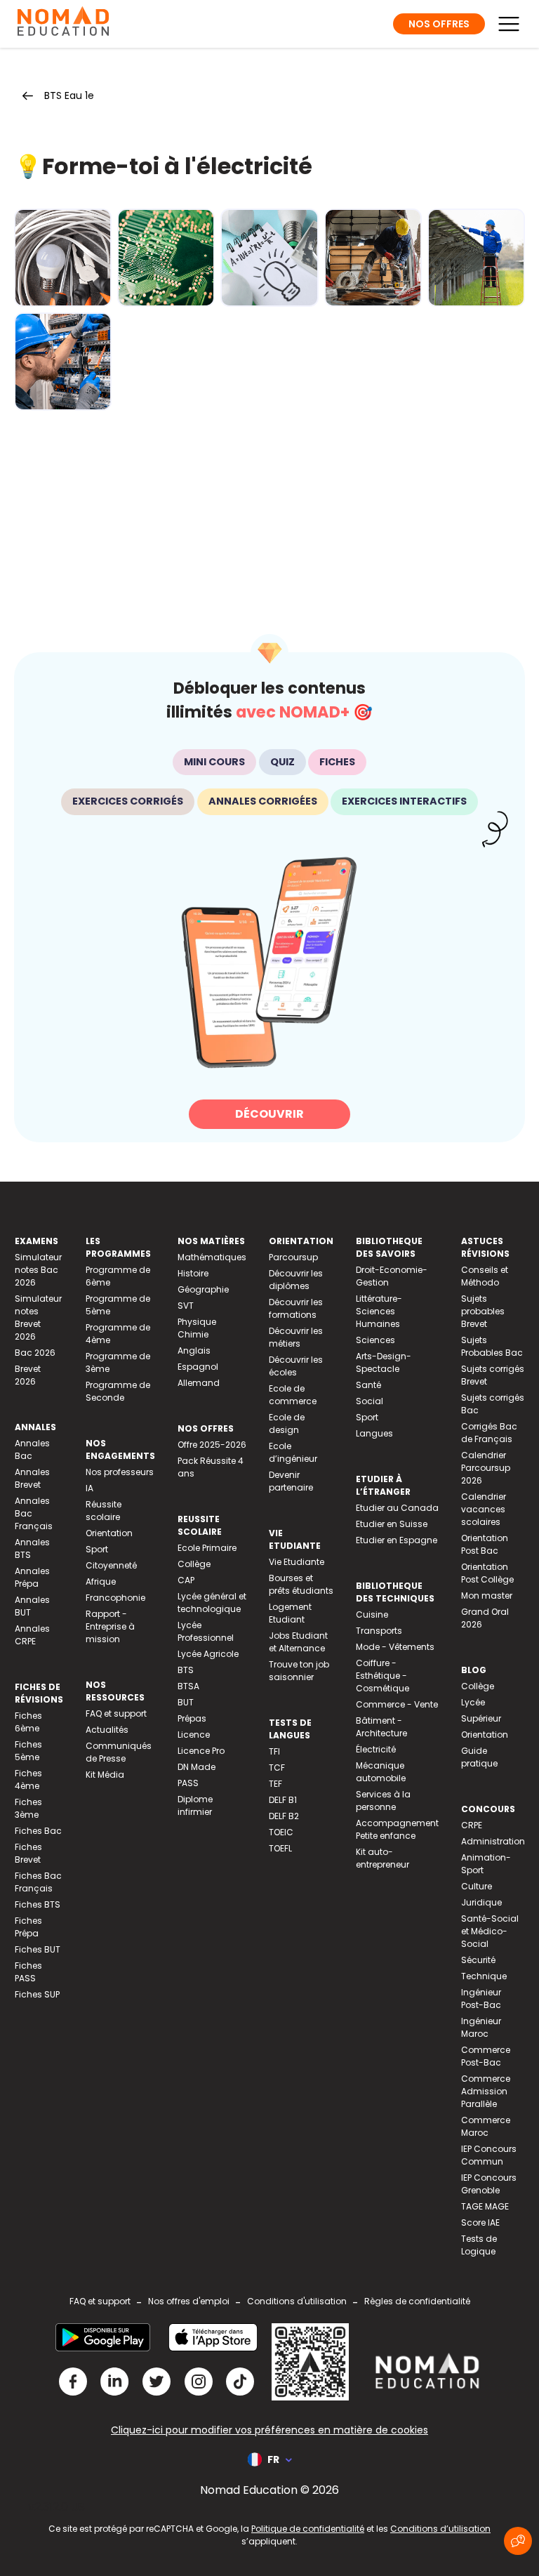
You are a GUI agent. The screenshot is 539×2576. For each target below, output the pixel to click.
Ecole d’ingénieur (293, 1452)
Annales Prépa (32, 1577)
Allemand (199, 1383)
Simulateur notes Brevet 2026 (38, 1317)
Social (370, 1401)
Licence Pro (201, 1751)
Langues (374, 1433)
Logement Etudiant (290, 1613)
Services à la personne (383, 1801)
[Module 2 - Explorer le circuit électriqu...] (166, 258)
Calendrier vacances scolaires (484, 1509)
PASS (188, 1783)
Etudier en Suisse (392, 1524)
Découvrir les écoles (296, 1366)
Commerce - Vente (397, 1704)
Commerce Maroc (486, 2126)
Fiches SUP (37, 1994)
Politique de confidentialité (308, 2529)
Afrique (101, 1581)
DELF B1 (283, 1800)
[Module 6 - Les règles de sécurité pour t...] (63, 362)
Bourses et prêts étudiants (301, 1584)
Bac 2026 (35, 1353)
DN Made (197, 1767)
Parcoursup (293, 1257)
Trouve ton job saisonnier (299, 1671)
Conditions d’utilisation (440, 2529)
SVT (186, 1306)
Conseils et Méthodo (485, 1276)
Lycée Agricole (208, 1654)
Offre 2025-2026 (212, 1445)
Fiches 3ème (28, 1808)
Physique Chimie (197, 1328)
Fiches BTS (38, 1904)
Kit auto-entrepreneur (382, 1858)
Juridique (481, 1902)
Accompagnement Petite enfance (397, 1829)
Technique (484, 1976)
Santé (368, 1385)
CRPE (472, 1825)
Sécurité (478, 1960)
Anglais (194, 1350)
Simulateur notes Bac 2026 (38, 1270)
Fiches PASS (28, 1972)
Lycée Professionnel (206, 1631)
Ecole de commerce (293, 1395)
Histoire (193, 1273)
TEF (275, 1784)
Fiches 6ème (28, 1722)
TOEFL (280, 1848)
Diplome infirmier (195, 1805)
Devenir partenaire (291, 1481)
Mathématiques (212, 1257)
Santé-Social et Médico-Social (490, 1931)
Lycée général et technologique (212, 1603)
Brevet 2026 (28, 1375)
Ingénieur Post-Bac (481, 1999)
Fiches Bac (38, 1831)
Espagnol (198, 1367)
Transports (379, 1631)
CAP (186, 1580)
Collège (194, 1564)
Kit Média (105, 1775)
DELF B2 (284, 1816)
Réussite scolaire (104, 1511)
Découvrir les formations (296, 1308)
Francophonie (115, 1598)
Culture (477, 1886)
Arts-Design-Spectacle (384, 1362)
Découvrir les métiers (296, 1337)
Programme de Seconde (118, 1391)
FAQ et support (116, 1713)
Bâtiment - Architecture (381, 1727)
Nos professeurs (120, 1472)
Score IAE (480, 2222)
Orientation (109, 1533)
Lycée (473, 1702)
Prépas (192, 1718)
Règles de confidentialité (417, 2301)
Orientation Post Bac (485, 1544)
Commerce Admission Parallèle (486, 2091)
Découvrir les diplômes (296, 1280)
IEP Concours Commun (489, 2155)
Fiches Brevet (28, 1853)
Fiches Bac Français (38, 1882)
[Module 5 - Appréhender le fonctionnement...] (476, 258)
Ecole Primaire (207, 1548)
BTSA (188, 1686)
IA (89, 1488)
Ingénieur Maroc (481, 2027)
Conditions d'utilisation (297, 2301)
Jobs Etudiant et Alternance (298, 1642)
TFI (274, 1751)
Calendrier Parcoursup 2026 (486, 1468)
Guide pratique (479, 1757)
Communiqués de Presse (119, 1752)
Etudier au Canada (397, 1508)
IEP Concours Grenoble (489, 2184)
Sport (97, 1549)
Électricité (376, 1749)
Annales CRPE (32, 1635)
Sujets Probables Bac (492, 1346)
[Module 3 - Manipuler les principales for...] (269, 258)
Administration (493, 1841)
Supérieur (481, 1718)
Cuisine (372, 1614)
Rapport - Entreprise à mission (110, 1626)
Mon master (487, 1596)
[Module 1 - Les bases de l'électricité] (63, 258)
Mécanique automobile (381, 1772)
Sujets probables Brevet (483, 1311)
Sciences (375, 1340)
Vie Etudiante (297, 1562)
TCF (277, 1768)
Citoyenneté (111, 1565)
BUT (186, 1702)
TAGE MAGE (485, 2206)
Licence (194, 1735)
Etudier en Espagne (397, 1540)
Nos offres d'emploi (189, 2301)
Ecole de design (287, 1424)
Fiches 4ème (28, 1779)
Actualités (107, 1730)
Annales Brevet (32, 1478)
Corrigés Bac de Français (489, 1433)
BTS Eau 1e (69, 95)
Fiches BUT (38, 1949)
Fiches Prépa (28, 1927)
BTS (186, 1670)
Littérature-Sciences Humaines (379, 1311)
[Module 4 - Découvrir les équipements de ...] (373, 258)
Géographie (203, 1289)
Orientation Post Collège (487, 1573)
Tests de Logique (479, 2245)
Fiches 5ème (28, 1751)
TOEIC (281, 1832)
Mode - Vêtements (395, 1647)
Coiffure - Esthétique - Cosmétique (382, 1676)
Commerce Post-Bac (486, 2056)
